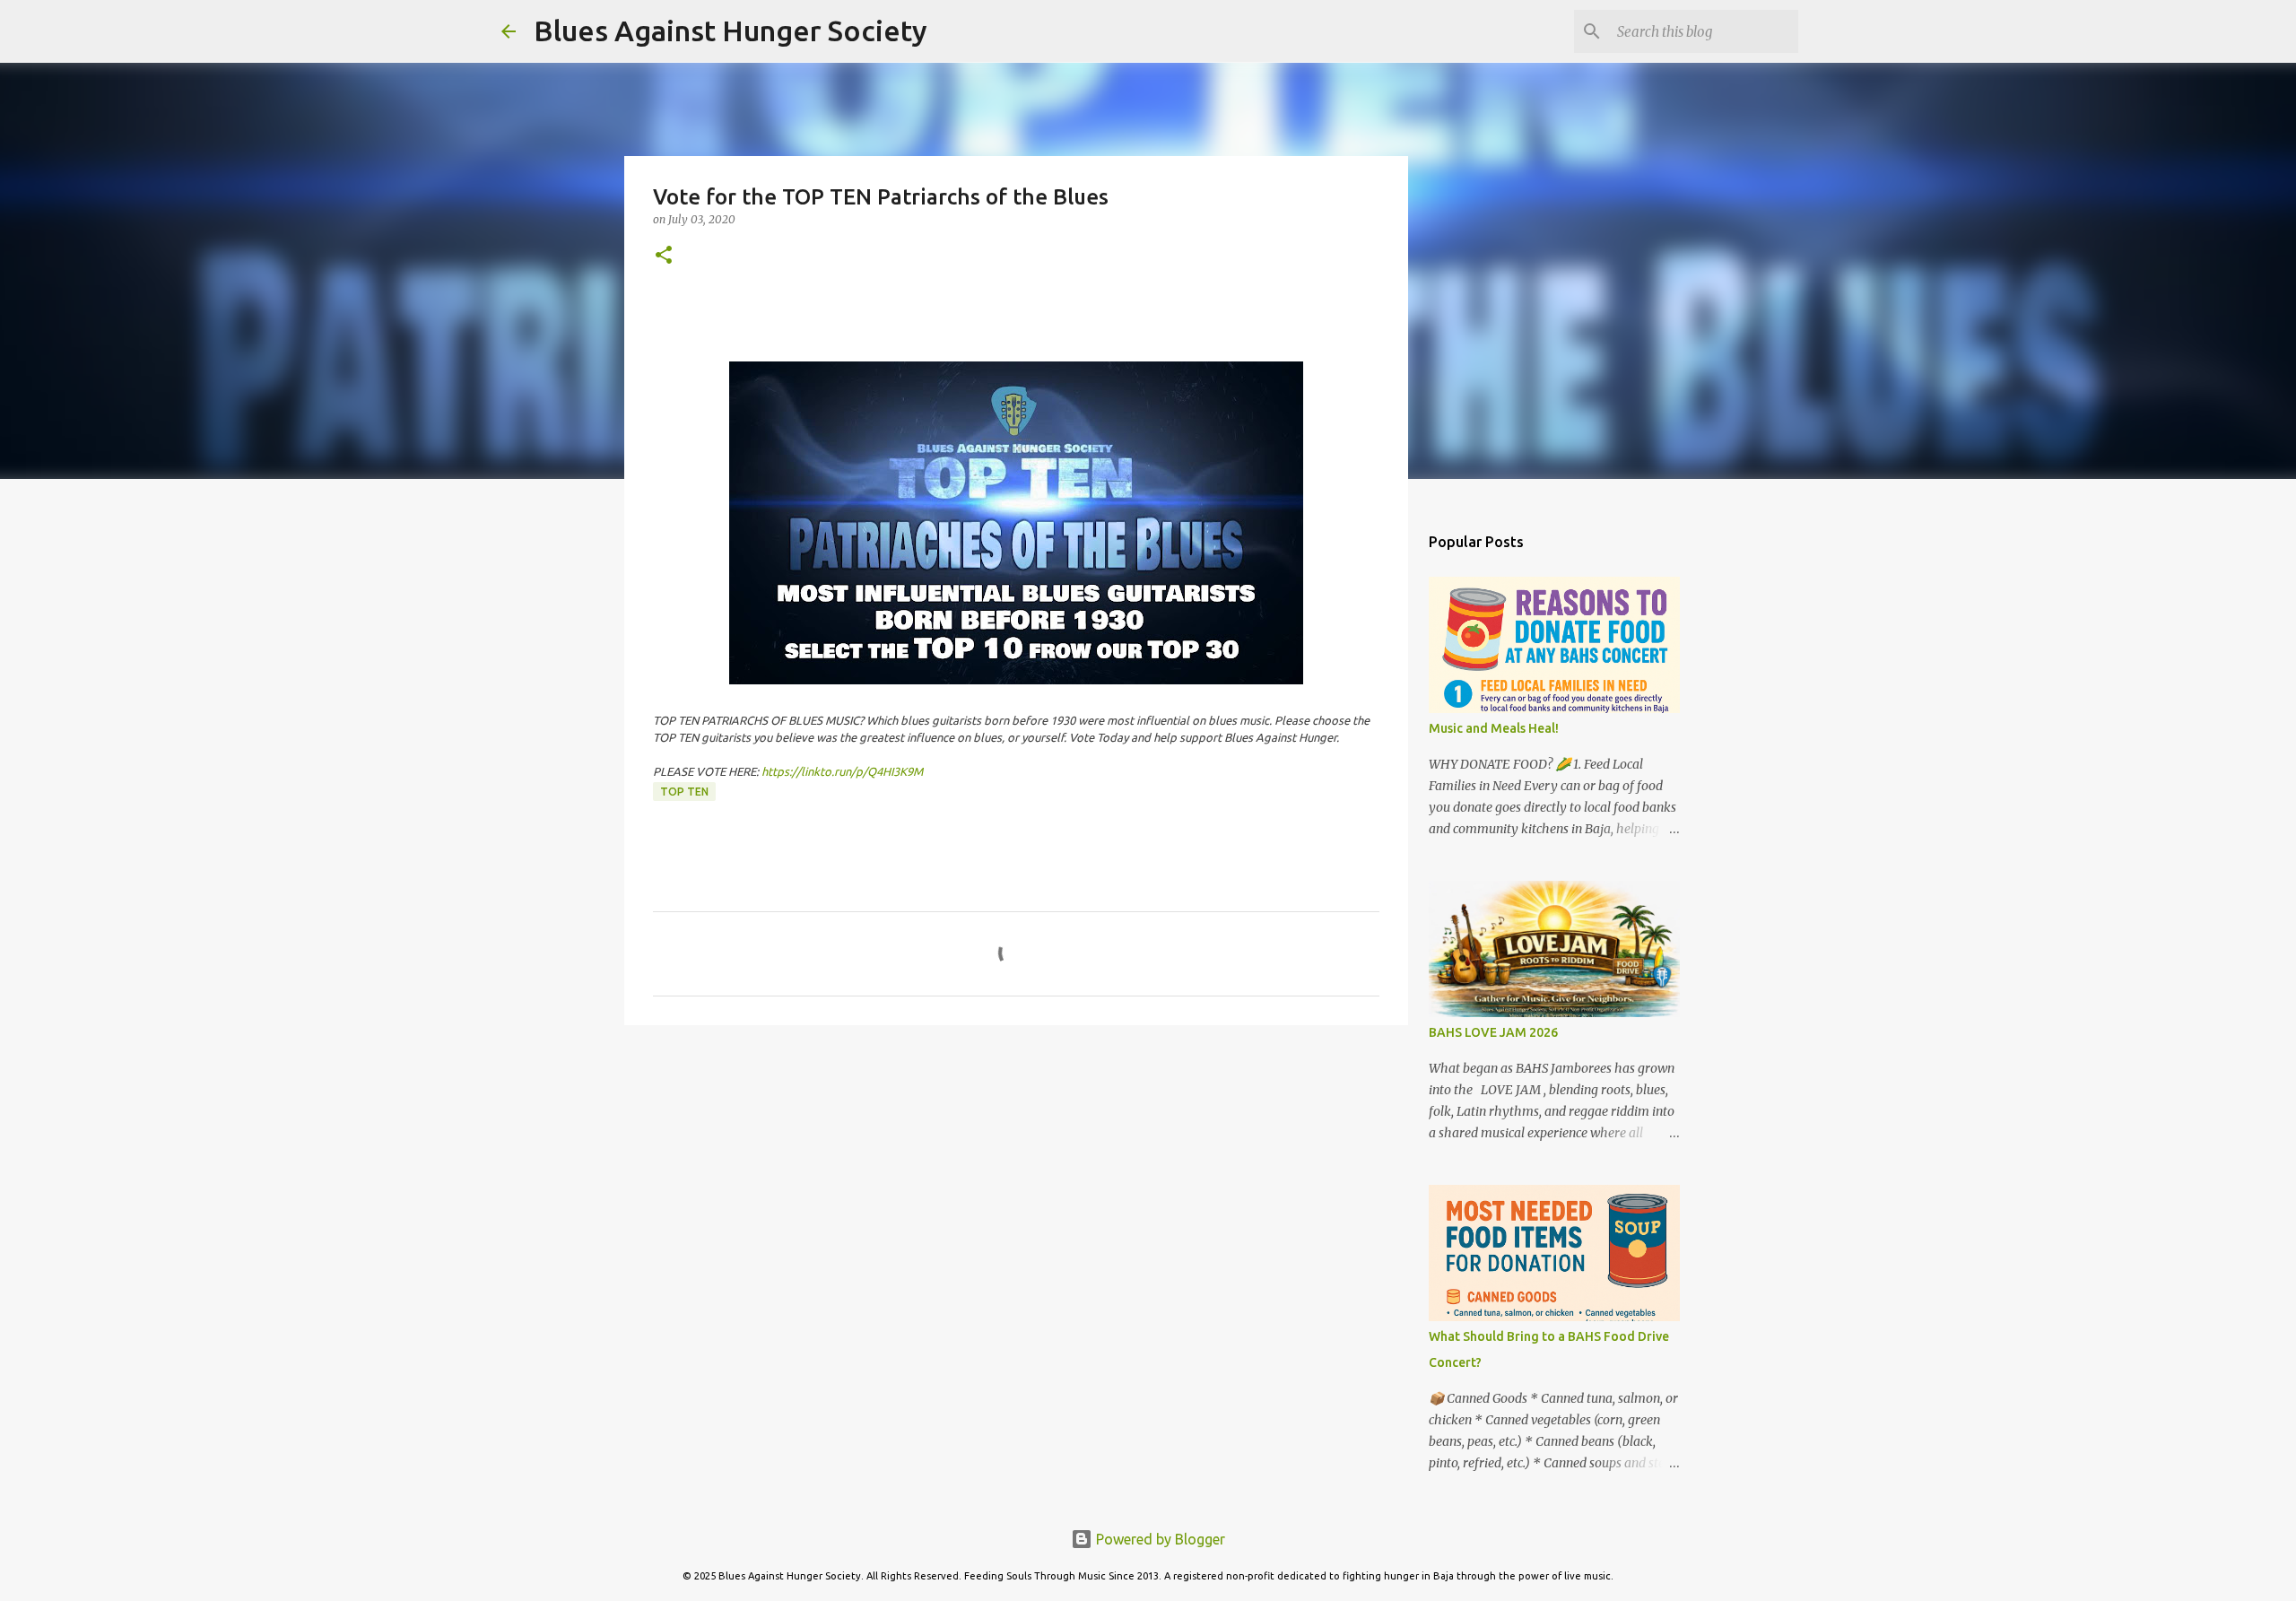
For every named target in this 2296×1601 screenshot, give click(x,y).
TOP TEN (684, 792)
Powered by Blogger (1159, 1539)
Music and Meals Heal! (1494, 728)
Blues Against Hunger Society (731, 30)
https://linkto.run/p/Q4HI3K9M (842, 771)
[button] (664, 256)
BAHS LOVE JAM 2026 (1493, 1032)
